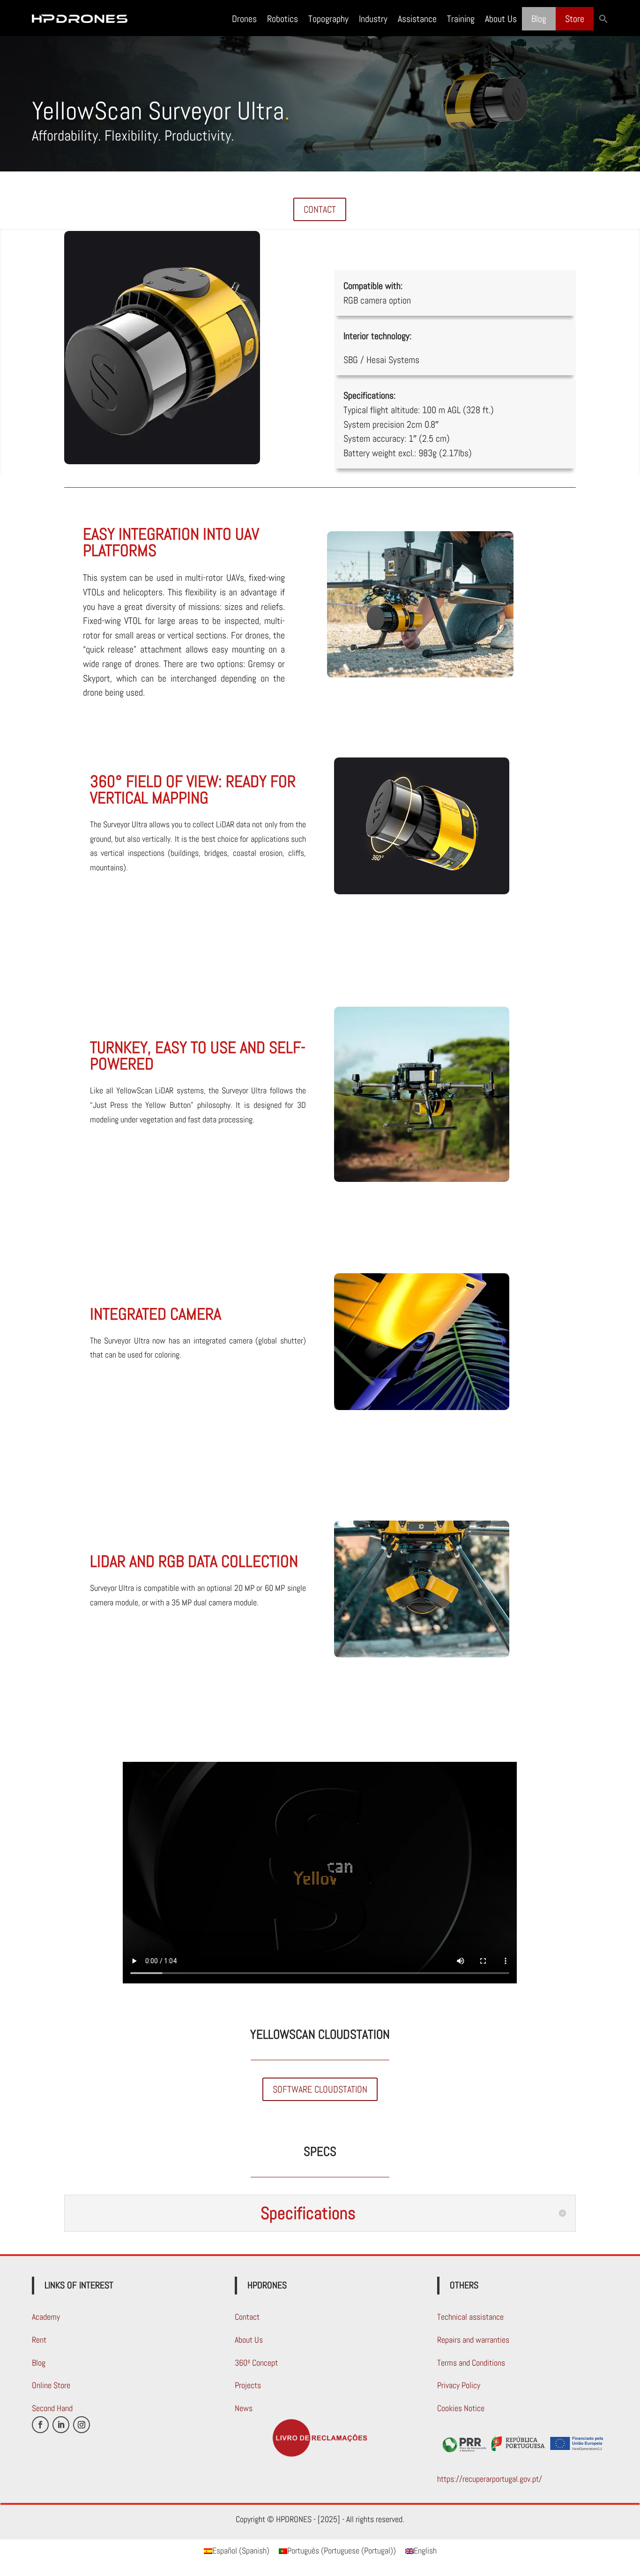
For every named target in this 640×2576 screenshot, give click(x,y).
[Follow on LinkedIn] (61, 2425)
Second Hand (52, 2408)
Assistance (417, 19)
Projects (248, 2385)
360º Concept (256, 2363)
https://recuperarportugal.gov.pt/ (490, 2479)
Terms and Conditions (471, 2363)
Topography (328, 19)
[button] (603, 19)
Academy (46, 2317)
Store (575, 19)
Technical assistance (470, 2317)
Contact (247, 2317)
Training (461, 19)
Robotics (283, 19)
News (244, 2408)
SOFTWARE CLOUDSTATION (320, 2089)
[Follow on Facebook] (40, 2425)
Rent (39, 2340)
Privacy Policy (459, 2385)
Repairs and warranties (473, 2340)
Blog (539, 19)
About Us (501, 19)
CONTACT (320, 209)
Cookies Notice (461, 2408)
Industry (373, 19)
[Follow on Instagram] (82, 2425)
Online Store (51, 2385)
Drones (244, 19)
